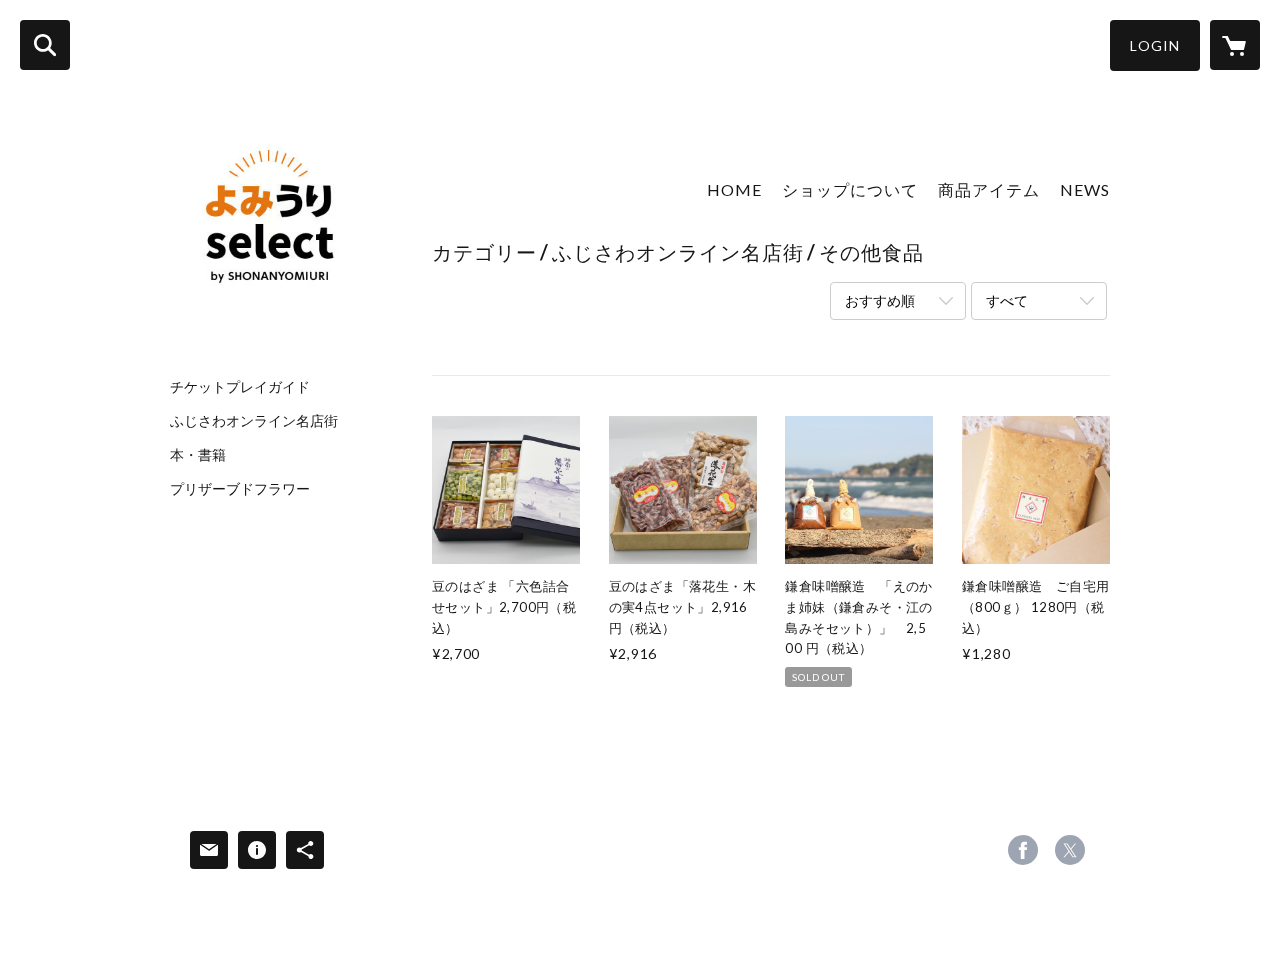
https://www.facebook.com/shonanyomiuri (1023, 850)
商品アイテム (989, 189)
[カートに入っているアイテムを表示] (1235, 45)
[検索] (45, 45)
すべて (1007, 300)
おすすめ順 (880, 300)
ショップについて (850, 189)
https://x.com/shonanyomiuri (1070, 850)
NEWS (1085, 189)
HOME (734, 189)
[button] (1155, 45)
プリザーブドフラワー (240, 489)
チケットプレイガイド (240, 387)
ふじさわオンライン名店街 (254, 421)
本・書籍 (198, 455)
